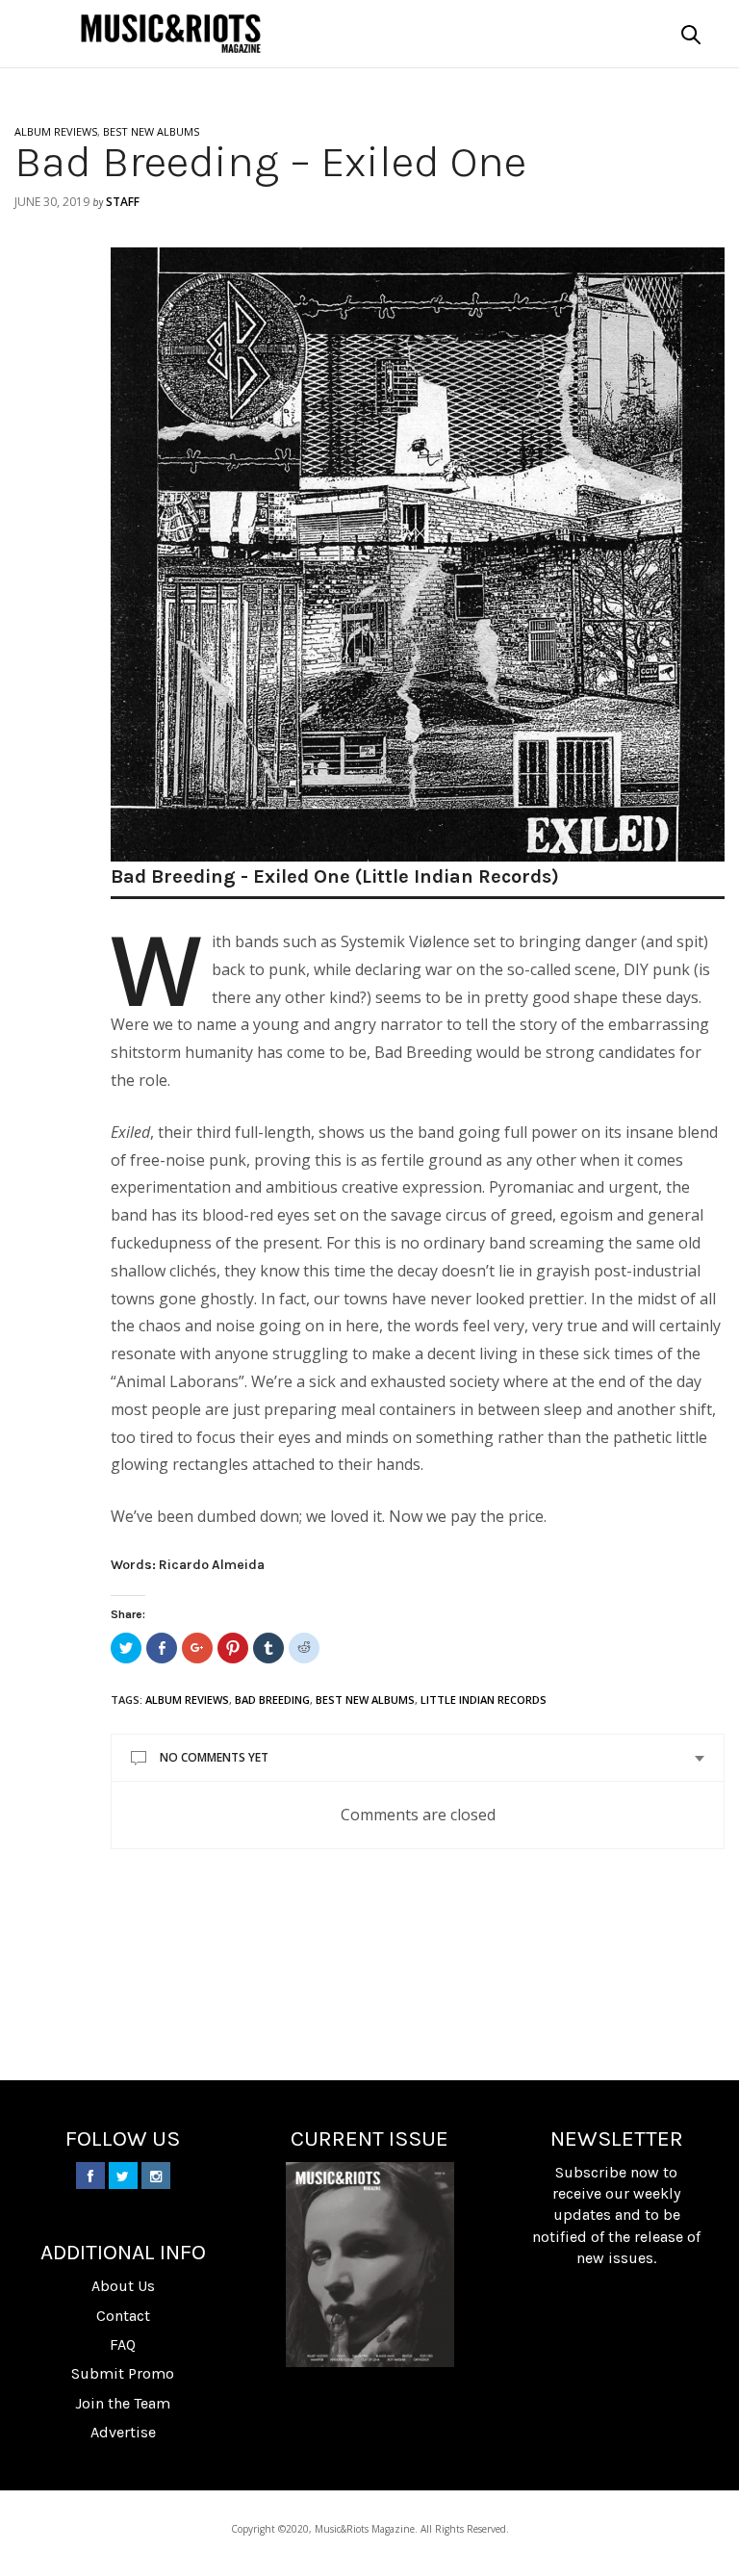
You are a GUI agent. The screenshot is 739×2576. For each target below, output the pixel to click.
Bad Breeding (272, 1700)
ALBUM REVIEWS (56, 131)
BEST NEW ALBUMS (151, 131)
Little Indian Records (484, 1700)
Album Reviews (187, 1700)
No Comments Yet (214, 1757)
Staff (123, 202)
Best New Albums (365, 1700)
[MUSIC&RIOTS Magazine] (171, 34)
